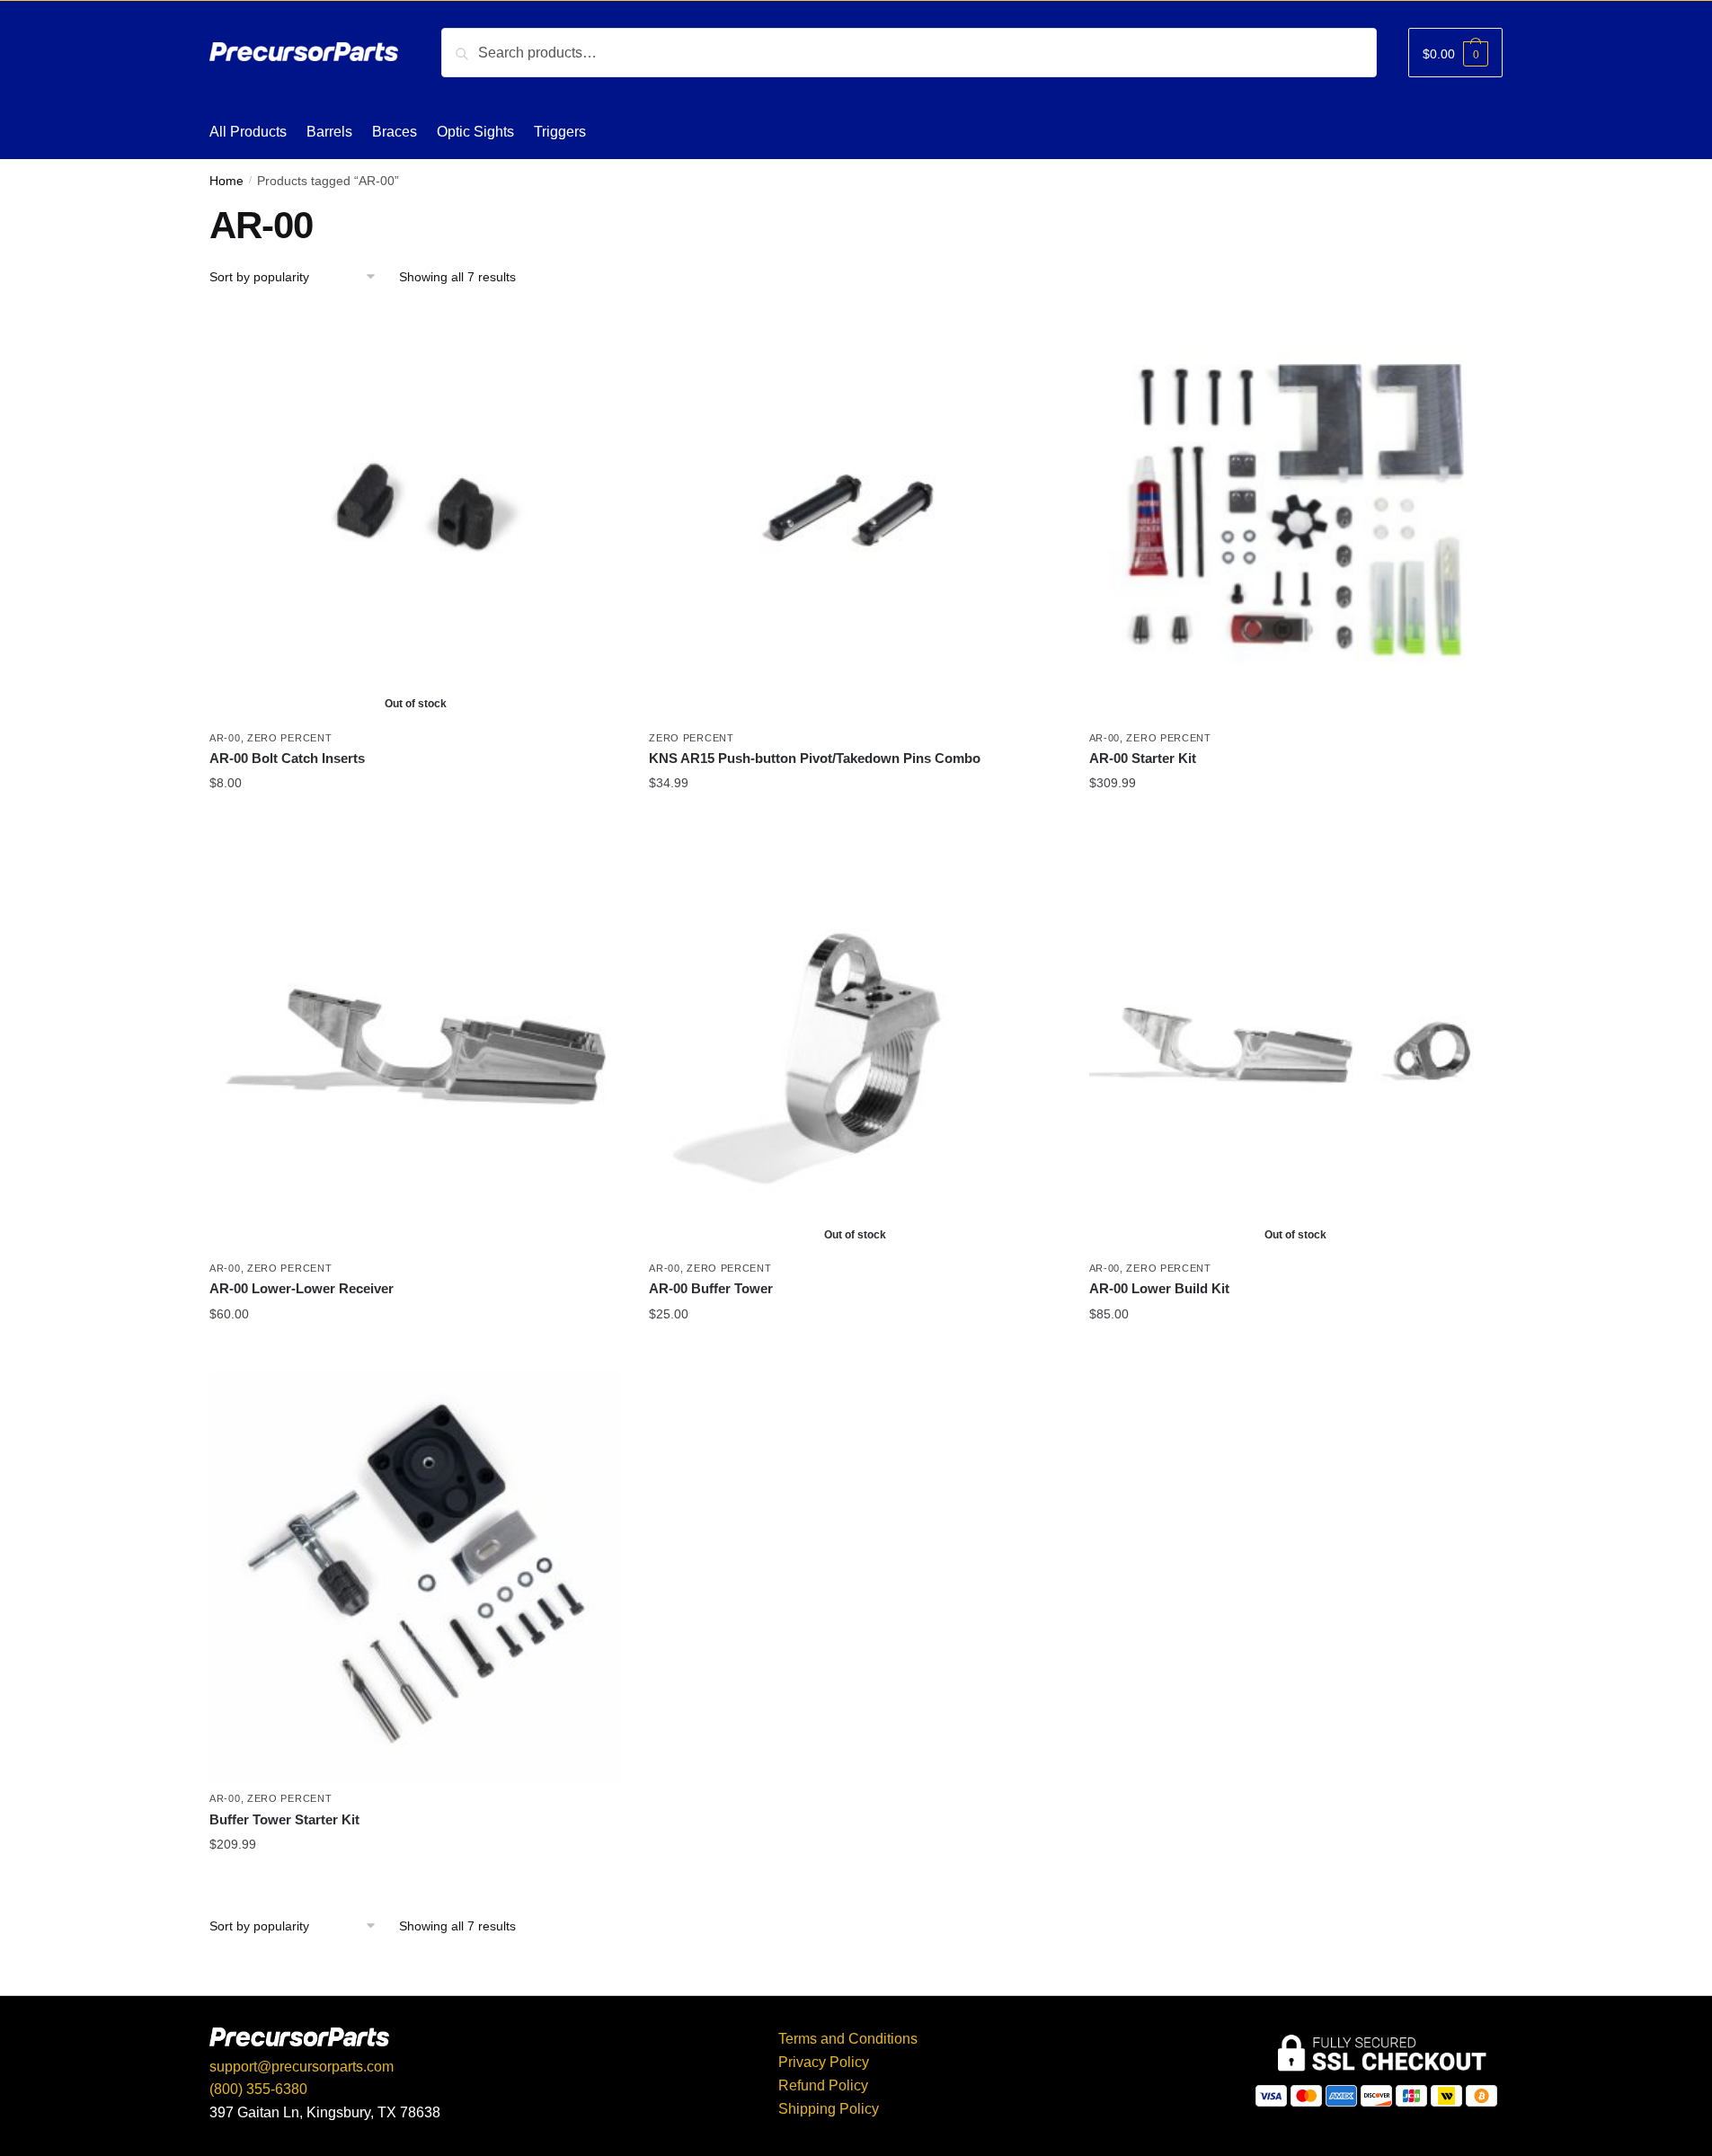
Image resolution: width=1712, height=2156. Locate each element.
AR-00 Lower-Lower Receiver (302, 1288)
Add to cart (856, 822)
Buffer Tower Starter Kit (284, 1819)
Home (226, 181)
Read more (416, 822)
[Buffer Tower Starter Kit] (416, 1577)
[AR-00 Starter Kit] (1295, 515)
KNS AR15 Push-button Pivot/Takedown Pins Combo (815, 758)
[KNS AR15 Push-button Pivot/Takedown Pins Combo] (855, 515)
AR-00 (225, 738)
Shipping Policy (829, 2109)
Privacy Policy (824, 2062)
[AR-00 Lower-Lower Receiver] (416, 1047)
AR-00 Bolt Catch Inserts (287, 758)
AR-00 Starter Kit (1143, 758)
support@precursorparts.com (302, 2067)
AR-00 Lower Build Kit (1159, 1288)
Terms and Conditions (848, 2039)
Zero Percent (289, 738)
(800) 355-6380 (258, 2089)
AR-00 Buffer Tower (711, 1288)
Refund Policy (823, 2085)
